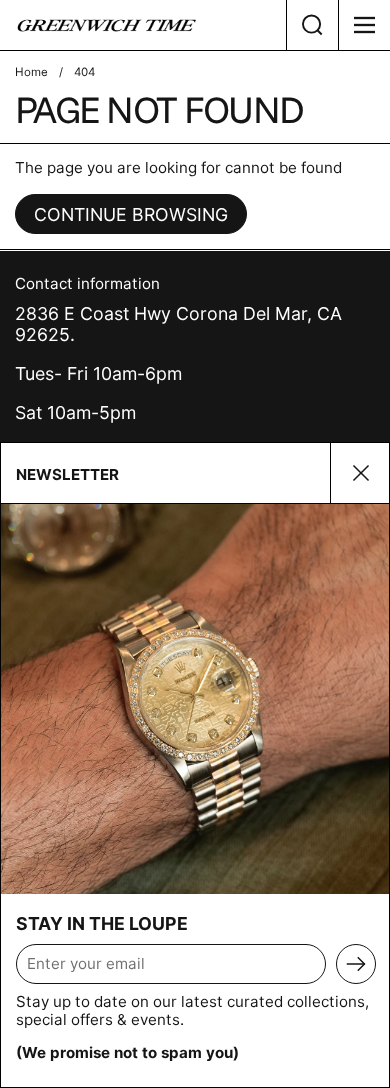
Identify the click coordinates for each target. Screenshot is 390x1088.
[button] (312, 25)
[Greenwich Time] (143, 25)
